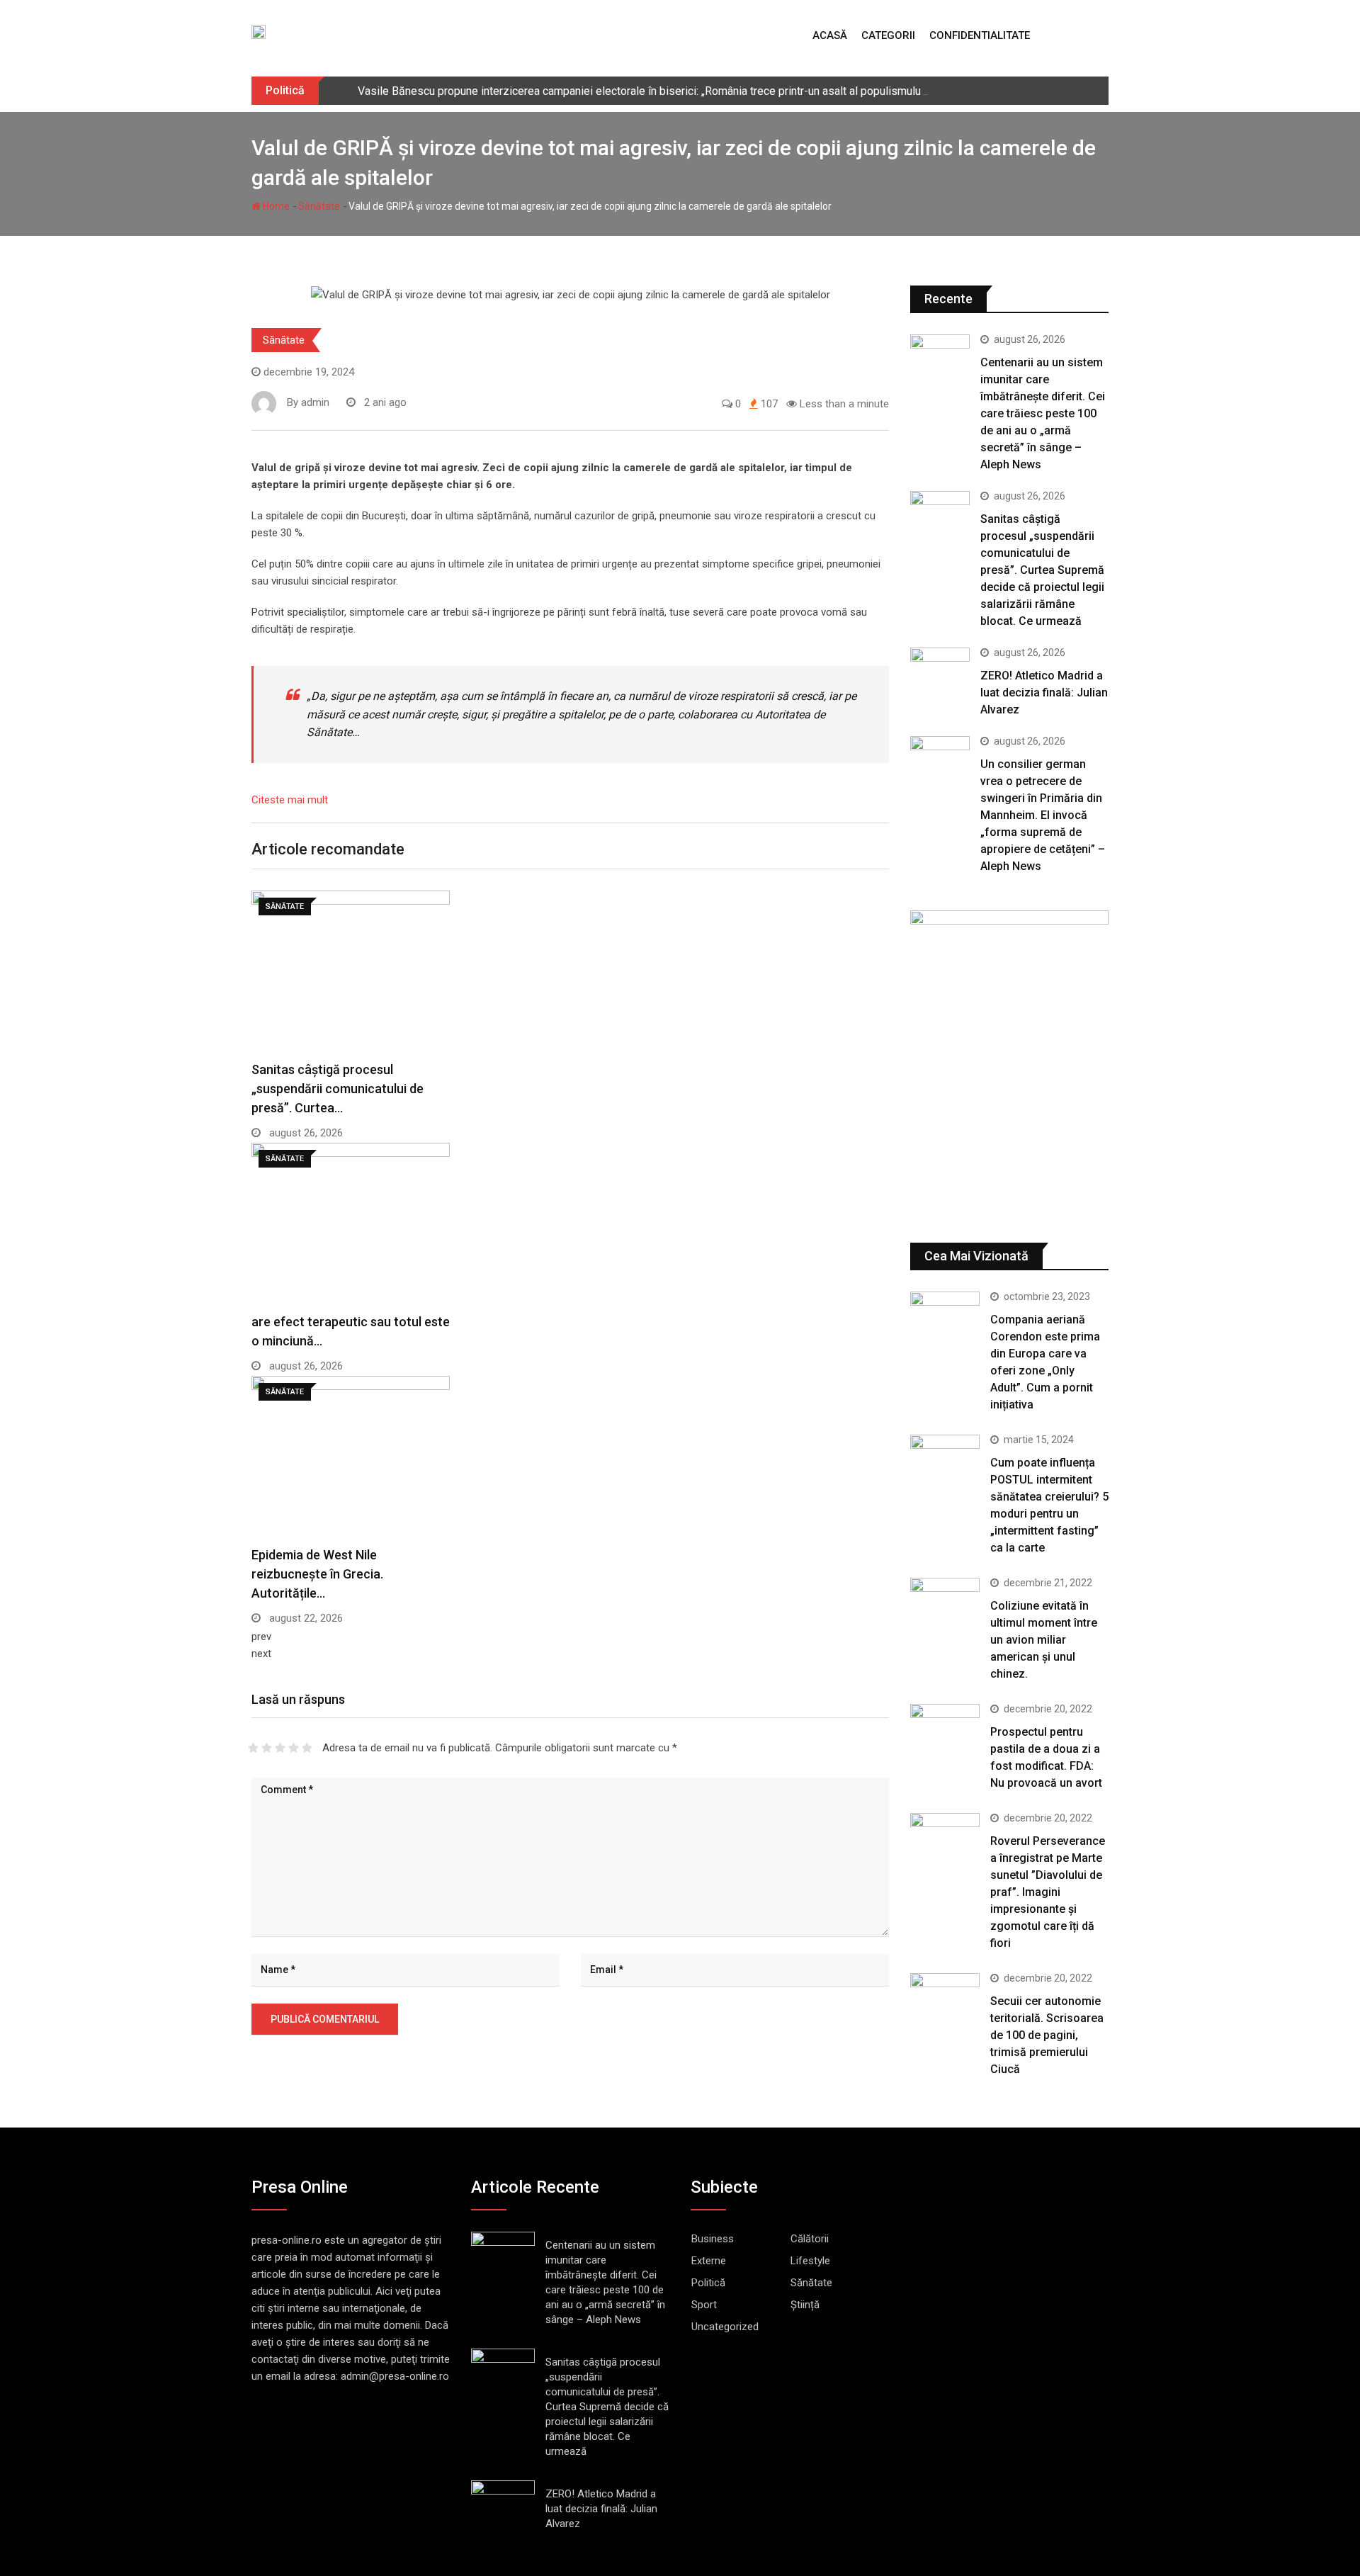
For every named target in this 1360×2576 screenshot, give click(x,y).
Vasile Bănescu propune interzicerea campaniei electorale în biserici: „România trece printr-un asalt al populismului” (643, 91)
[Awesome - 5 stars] (307, 1748)
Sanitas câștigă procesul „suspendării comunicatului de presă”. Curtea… (338, 1089)
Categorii (888, 35)
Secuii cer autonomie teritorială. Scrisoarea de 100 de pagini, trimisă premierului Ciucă (1047, 2035)
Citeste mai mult (290, 800)
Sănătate (319, 206)
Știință (805, 2305)
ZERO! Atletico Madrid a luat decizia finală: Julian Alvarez (1044, 693)
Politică (708, 2283)
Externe (709, 2261)
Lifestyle (810, 2261)
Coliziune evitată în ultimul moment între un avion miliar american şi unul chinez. (1044, 1640)
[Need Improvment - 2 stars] (267, 1748)
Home (275, 206)
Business (713, 2239)
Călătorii (810, 2239)
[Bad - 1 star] (253, 1748)
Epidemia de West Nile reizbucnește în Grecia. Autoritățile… (317, 1574)
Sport (704, 2305)
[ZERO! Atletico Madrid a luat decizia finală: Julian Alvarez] (940, 671)
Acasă (830, 35)
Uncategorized (725, 2327)
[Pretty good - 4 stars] (294, 1748)
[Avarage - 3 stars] (280, 1748)
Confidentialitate (980, 35)
